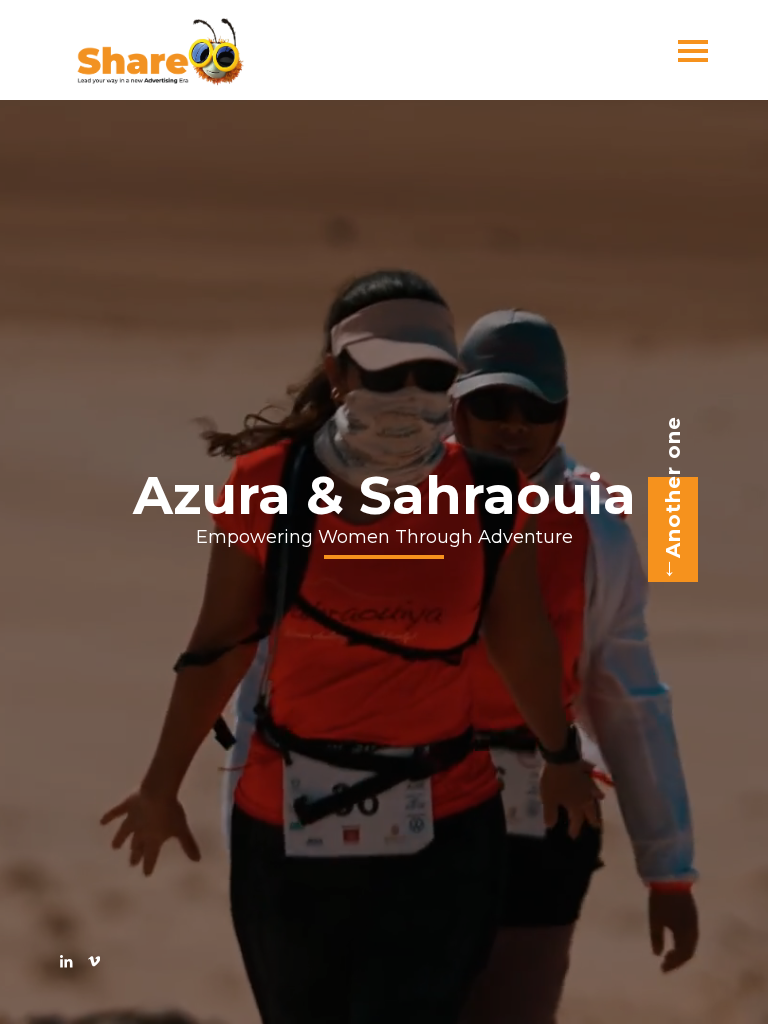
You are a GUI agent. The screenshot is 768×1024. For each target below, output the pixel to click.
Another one (673, 487)
